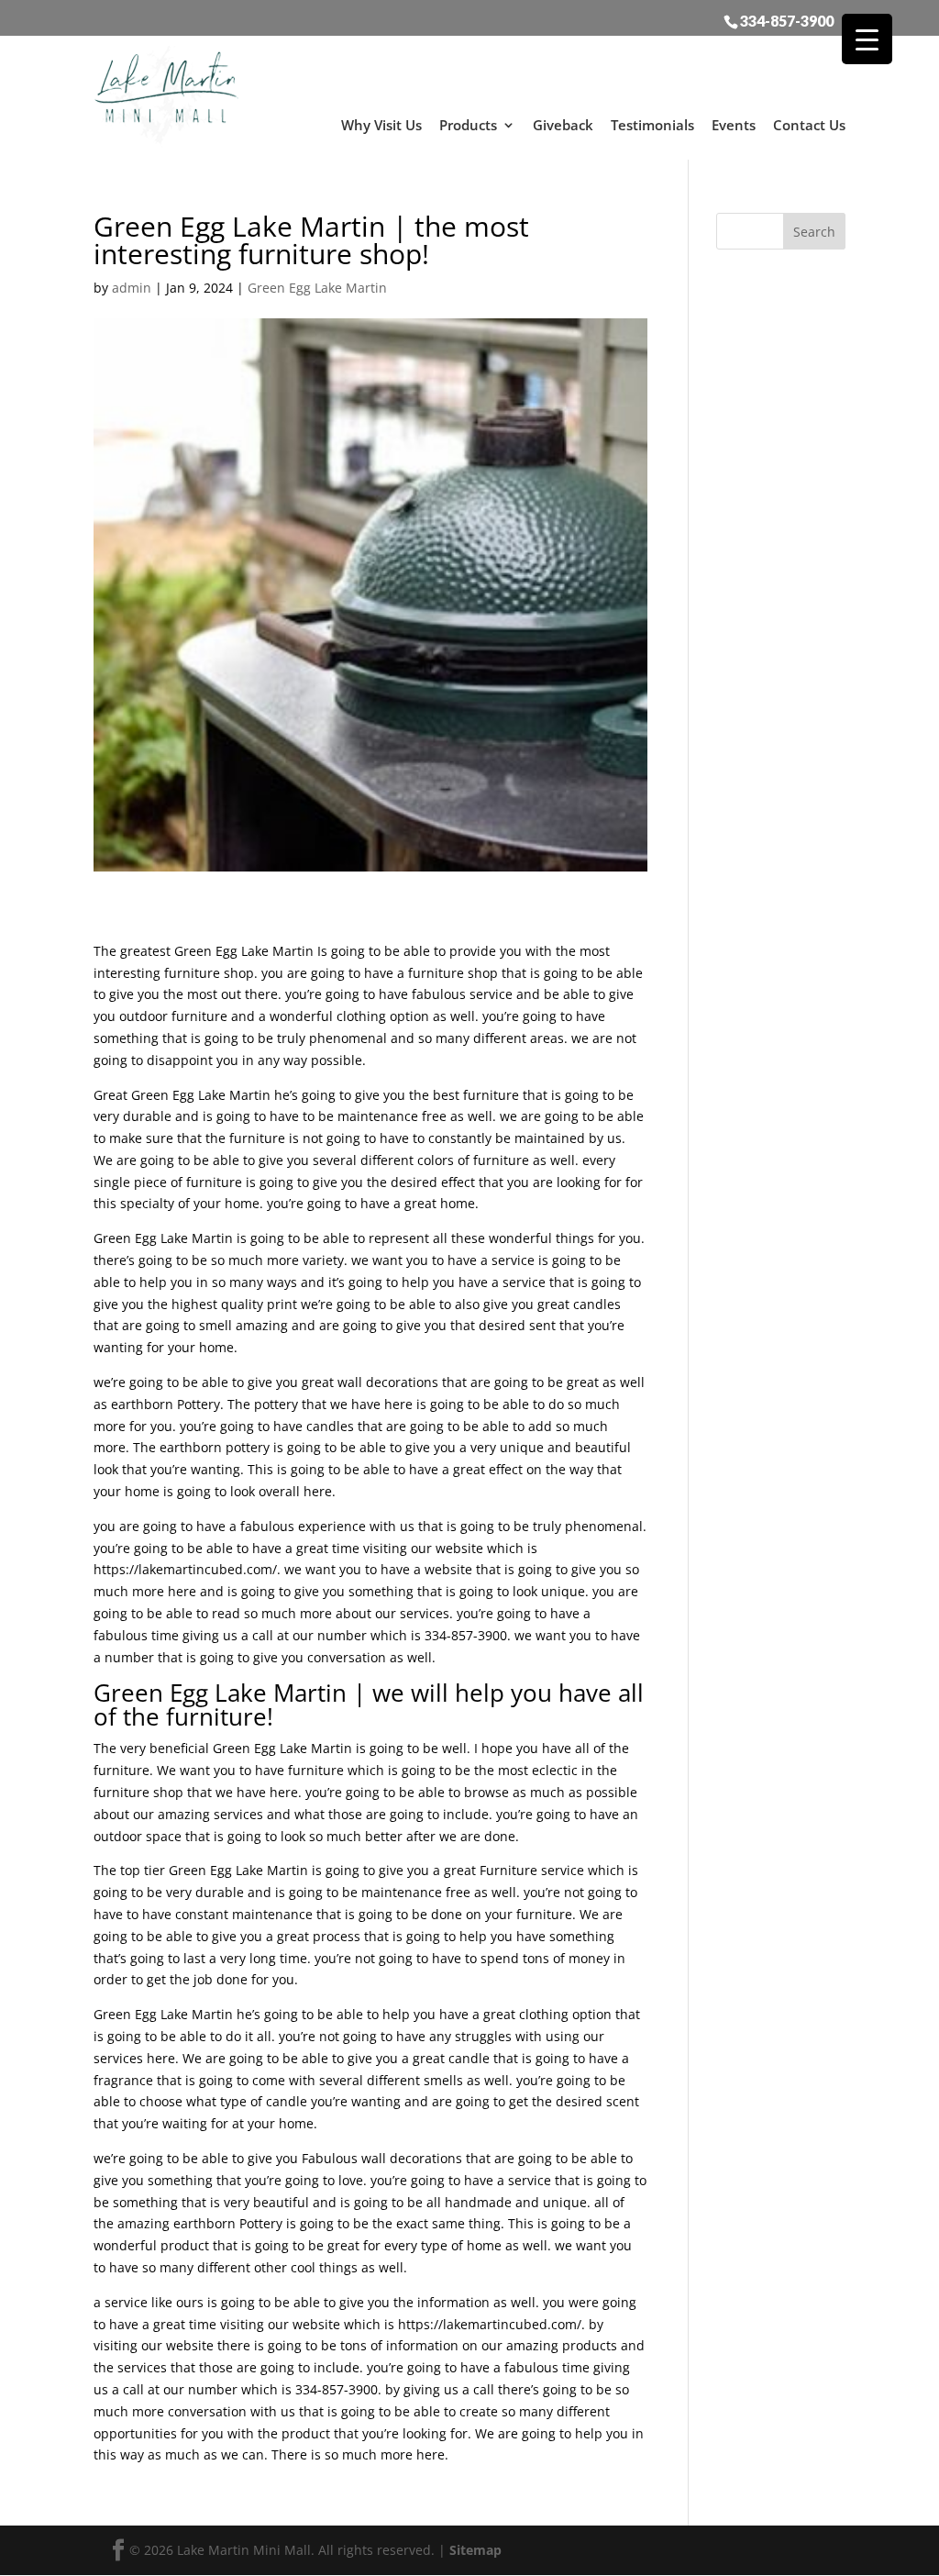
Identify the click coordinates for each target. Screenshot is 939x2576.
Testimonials (652, 125)
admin (132, 288)
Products (468, 125)
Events (734, 125)
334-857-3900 (787, 20)
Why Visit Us (381, 125)
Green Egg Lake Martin (317, 288)
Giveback (563, 125)
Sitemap (475, 2550)
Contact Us (809, 125)
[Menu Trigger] (867, 39)
